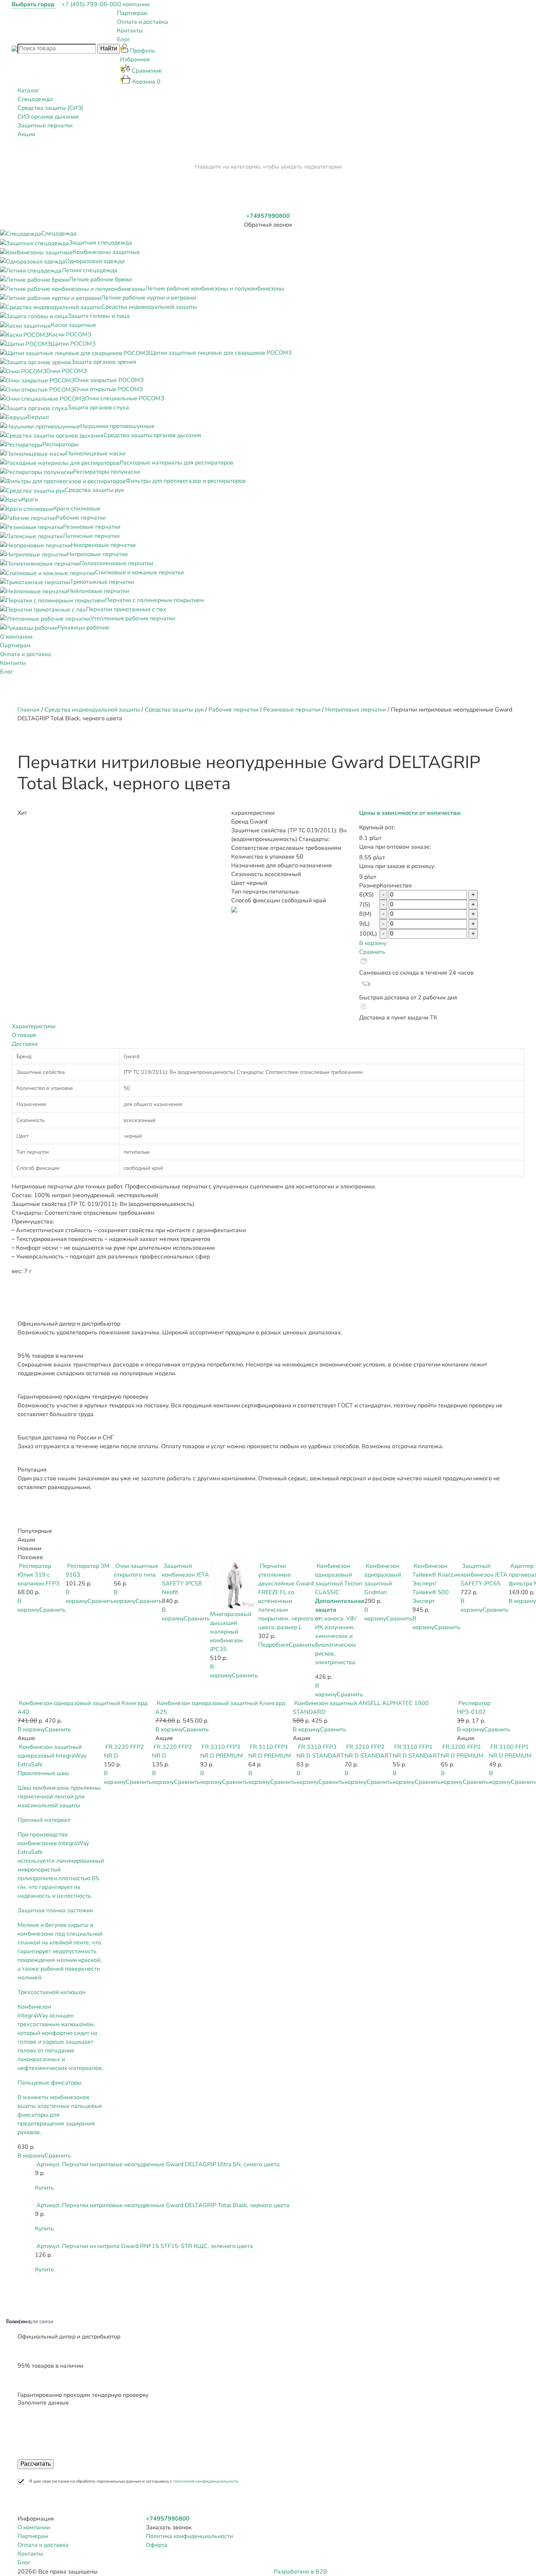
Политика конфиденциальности (189, 2536)
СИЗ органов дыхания (48, 117)
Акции (26, 134)
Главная (29, 710)
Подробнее (273, 1645)
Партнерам (132, 13)
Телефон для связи (30, 2321)
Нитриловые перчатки (356, 710)
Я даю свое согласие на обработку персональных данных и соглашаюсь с (134, 2481)
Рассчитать (36, 2464)
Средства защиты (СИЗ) (50, 108)
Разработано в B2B (300, 2572)
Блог (124, 39)
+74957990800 (268, 216)
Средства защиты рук (174, 710)
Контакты (130, 31)
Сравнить (372, 952)
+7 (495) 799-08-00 (89, 4)
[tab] (268, 1026)
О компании (133, 4)
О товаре (24, 1035)
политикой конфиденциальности (206, 2481)
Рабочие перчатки (234, 710)
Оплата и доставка (143, 22)
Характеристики (34, 1026)
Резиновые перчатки (292, 710)
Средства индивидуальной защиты (92, 710)
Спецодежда (35, 99)
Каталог (28, 90)
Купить (44, 2188)
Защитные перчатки (45, 126)
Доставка (25, 1044)
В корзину (373, 943)
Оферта (157, 2545)
